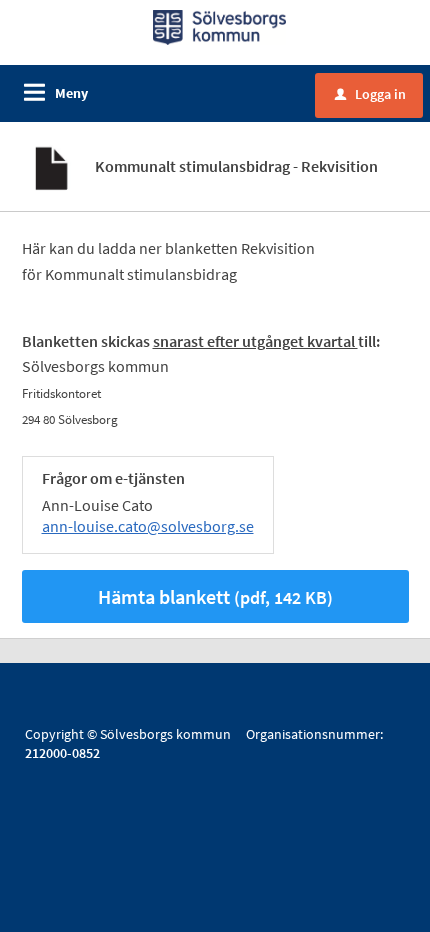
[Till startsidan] (219, 26)
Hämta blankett (215, 596)
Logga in (370, 94)
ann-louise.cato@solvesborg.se (148, 526)
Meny (71, 93)
